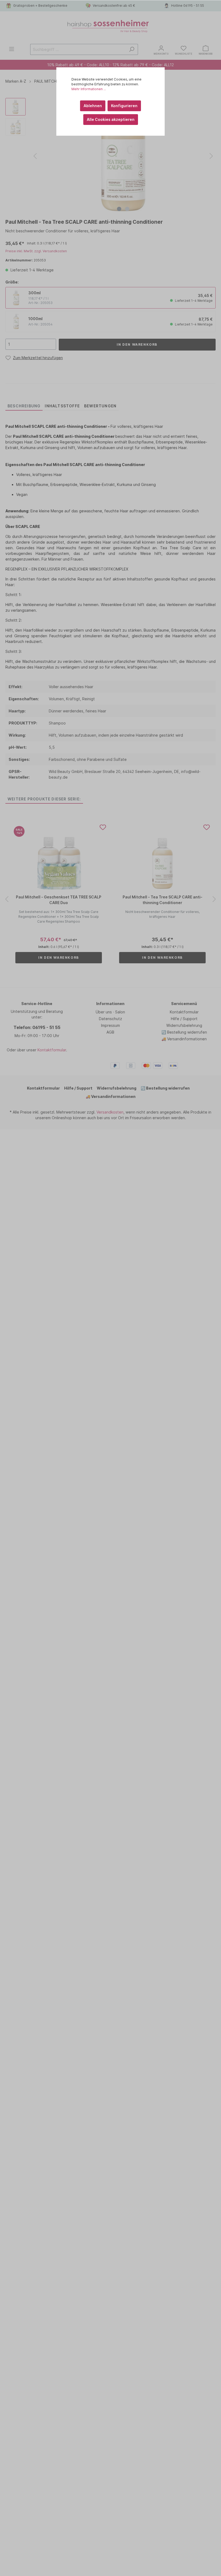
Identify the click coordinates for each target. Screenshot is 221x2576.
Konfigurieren (124, 106)
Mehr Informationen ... (89, 89)
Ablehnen (93, 106)
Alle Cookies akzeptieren (111, 119)
